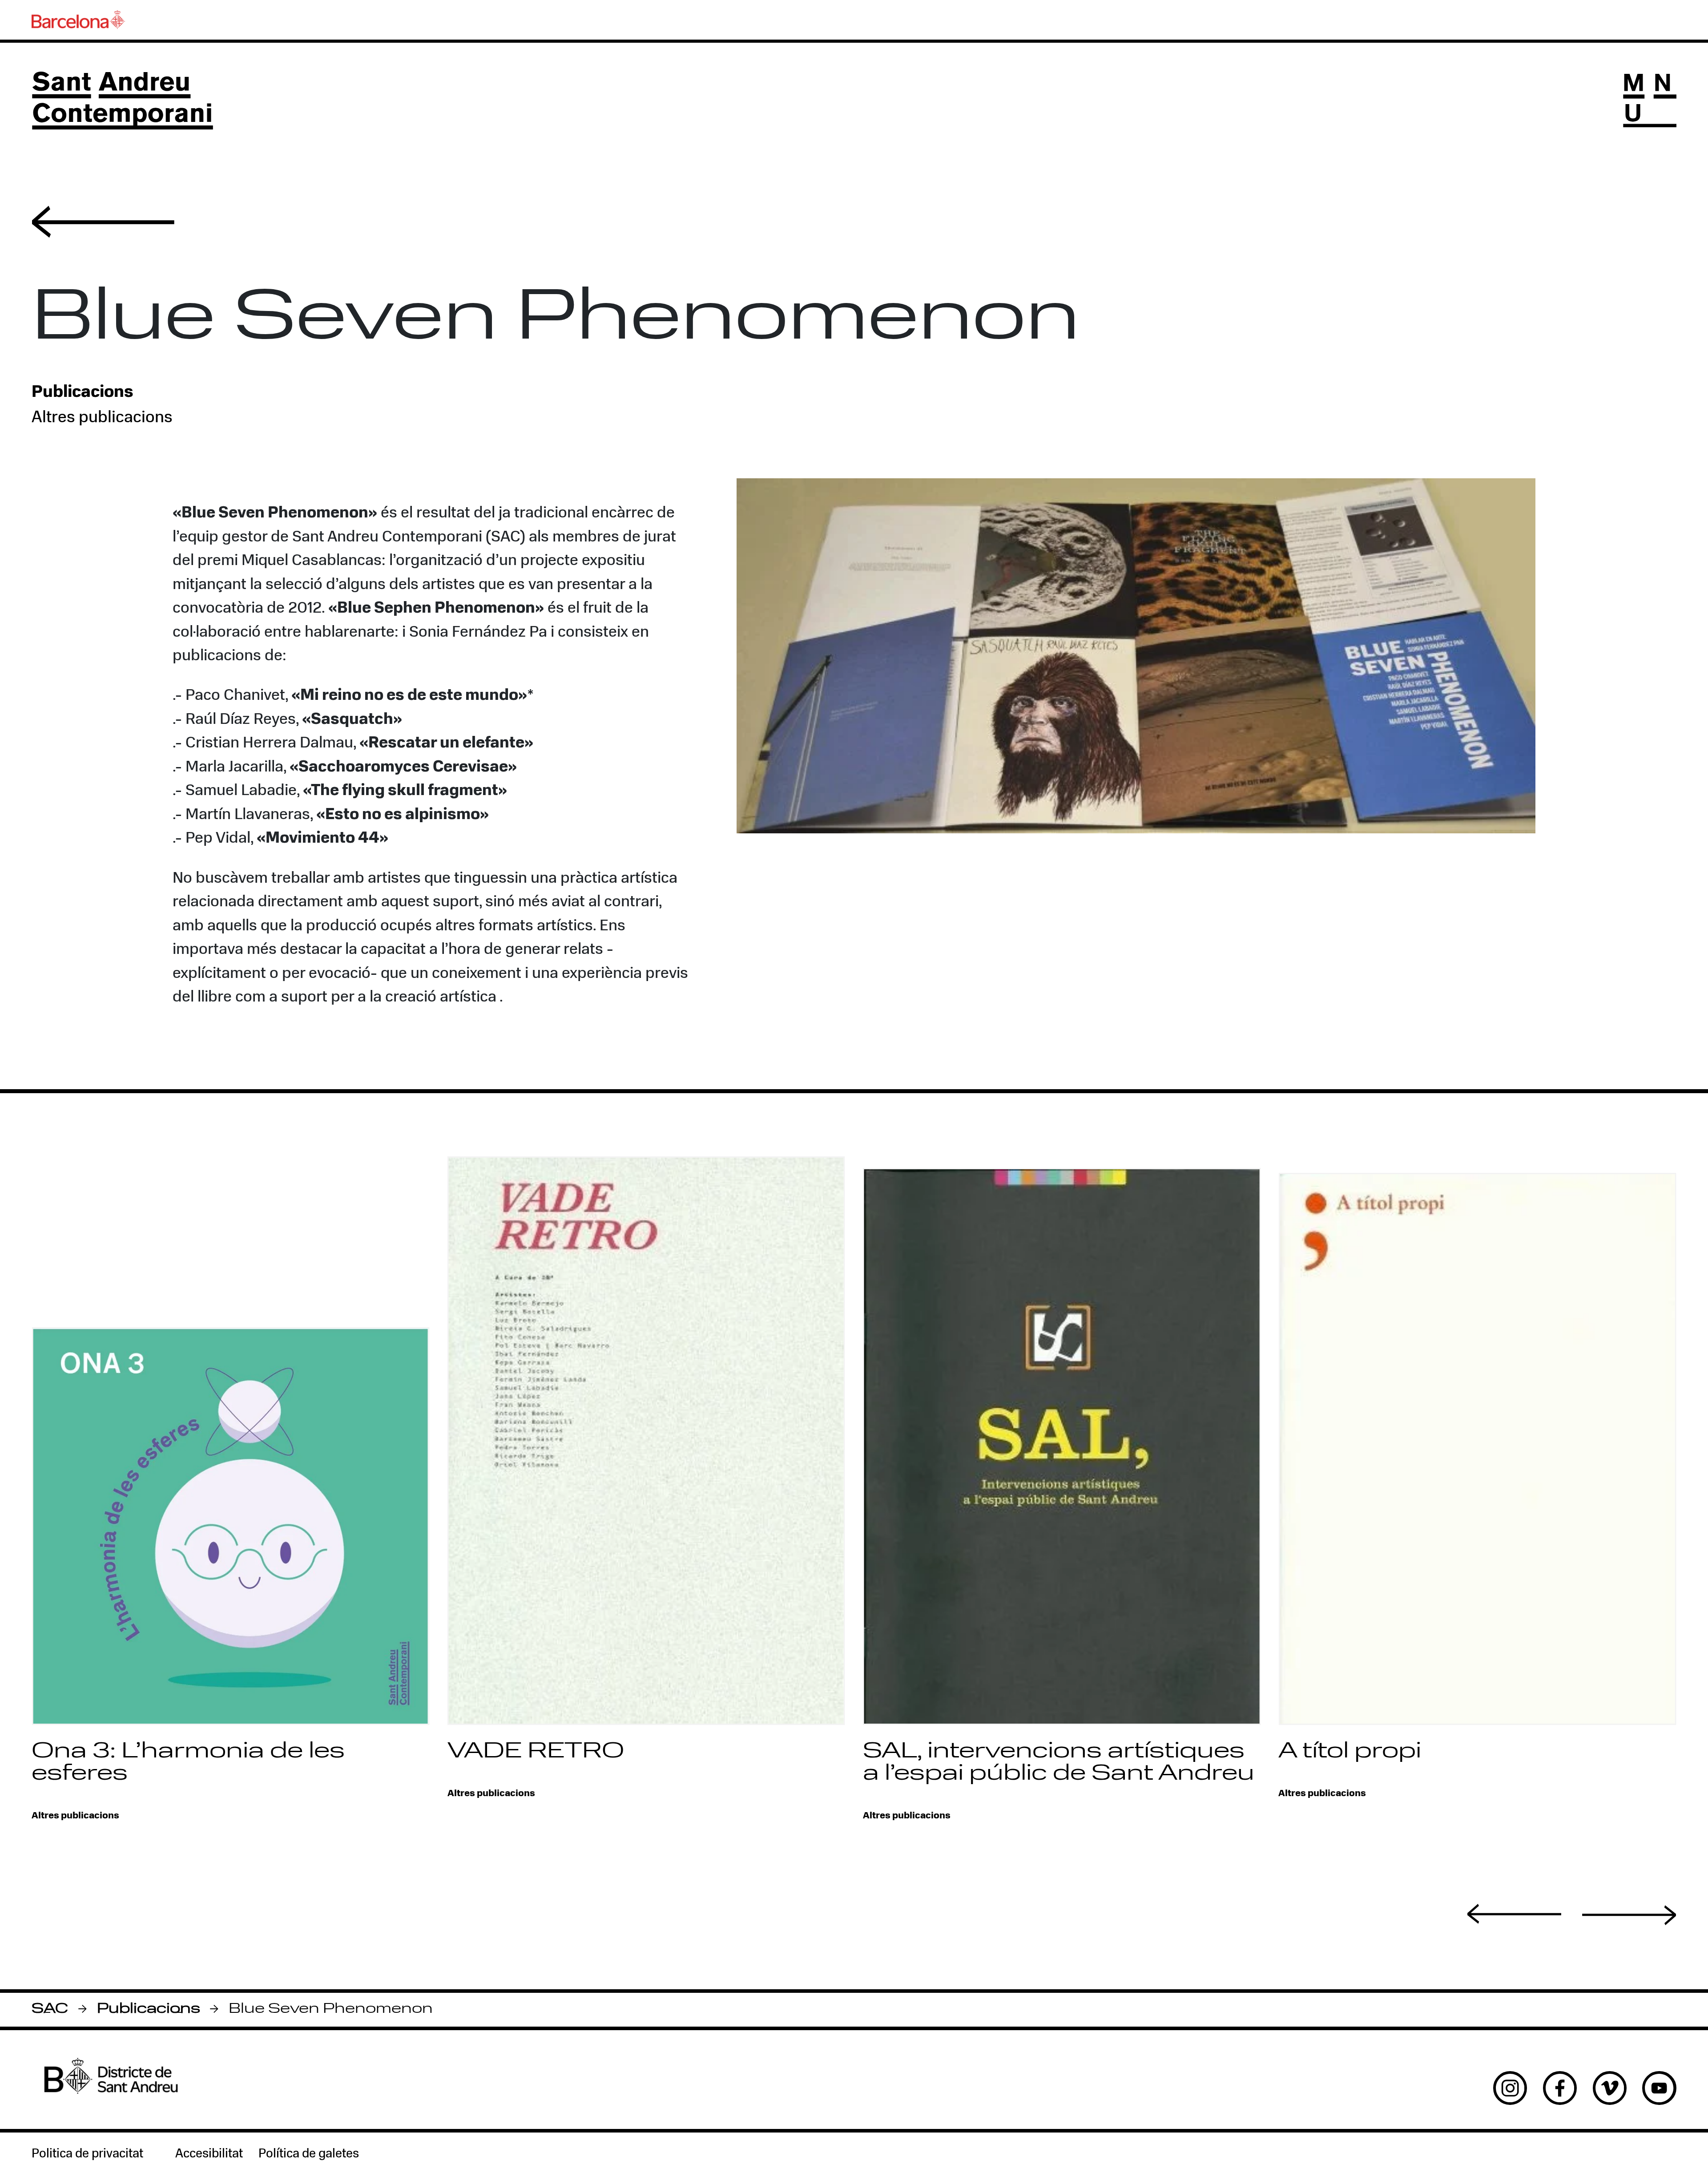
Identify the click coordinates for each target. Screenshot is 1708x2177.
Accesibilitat (209, 2154)
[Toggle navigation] (1649, 101)
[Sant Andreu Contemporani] (122, 101)
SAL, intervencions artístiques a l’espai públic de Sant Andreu (1059, 1763)
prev (1515, 1914)
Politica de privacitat (87, 2154)
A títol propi (1350, 1752)
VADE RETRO (536, 1752)
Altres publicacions (102, 418)
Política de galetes (309, 2154)
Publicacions (149, 2009)
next (1629, 1915)
